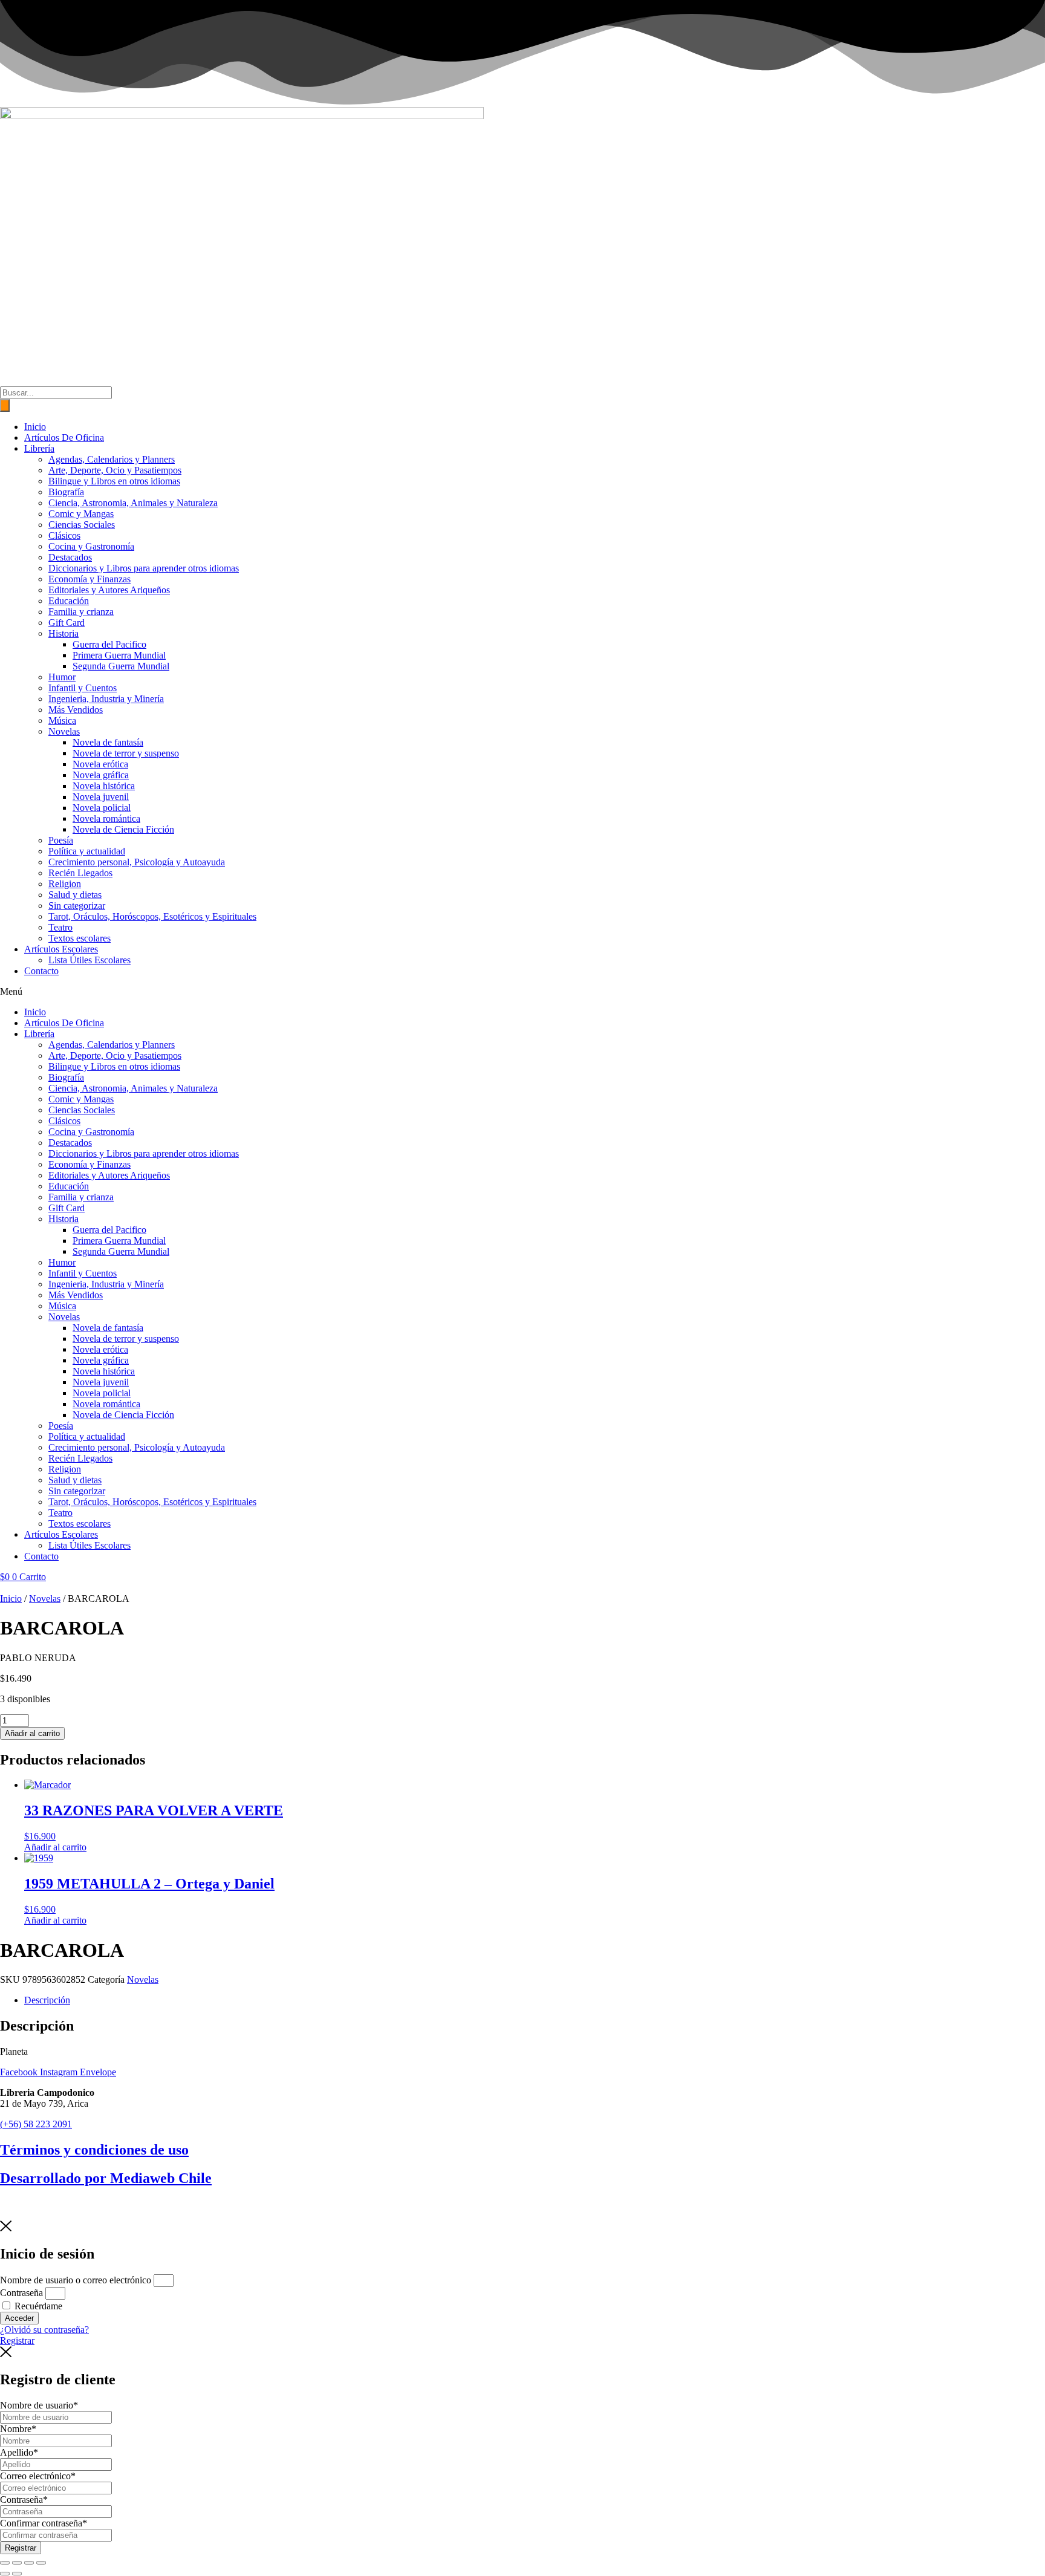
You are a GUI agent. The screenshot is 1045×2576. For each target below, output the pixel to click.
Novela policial (102, 808)
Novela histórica (104, 786)
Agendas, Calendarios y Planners (112, 459)
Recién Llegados (80, 873)
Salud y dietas (75, 895)
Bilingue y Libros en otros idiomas (114, 481)
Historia (63, 633)
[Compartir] (29, 2563)
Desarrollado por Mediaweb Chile (106, 2178)
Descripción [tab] (47, 2000)
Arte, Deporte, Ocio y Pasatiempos (115, 470)
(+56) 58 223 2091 (36, 2124)
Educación (69, 601)
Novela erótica (100, 764)
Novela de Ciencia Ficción (123, 829)
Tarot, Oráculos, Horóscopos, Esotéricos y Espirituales (152, 916)
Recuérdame (37, 2306)
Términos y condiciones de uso (94, 2150)
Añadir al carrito (32, 1733)
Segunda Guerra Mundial (121, 666)
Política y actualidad (87, 851)
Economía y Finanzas (90, 579)
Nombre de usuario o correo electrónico (76, 2280)
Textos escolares (80, 938)
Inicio (35, 427)
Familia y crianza (81, 612)
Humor (62, 677)
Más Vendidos (76, 710)
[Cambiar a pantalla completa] (17, 2563)
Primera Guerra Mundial (119, 655)
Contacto (41, 971)
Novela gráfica (101, 775)
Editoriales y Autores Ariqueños (109, 590)
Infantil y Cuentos (83, 688)
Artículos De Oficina (64, 437)
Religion (65, 884)
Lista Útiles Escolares (90, 960)
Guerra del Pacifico (109, 644)
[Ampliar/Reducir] (5, 2563)
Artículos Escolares (61, 949)
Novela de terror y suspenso (126, 753)
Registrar (21, 2548)
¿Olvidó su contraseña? (44, 2330)
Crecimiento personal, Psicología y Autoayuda (137, 862)
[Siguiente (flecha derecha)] (17, 2574)
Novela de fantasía (108, 742)
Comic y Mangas (81, 514)
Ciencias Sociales (82, 525)
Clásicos (64, 535)
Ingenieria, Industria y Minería (106, 699)
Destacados (70, 557)
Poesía (61, 840)
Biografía (66, 492)
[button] (522, 992)
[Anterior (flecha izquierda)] (5, 2574)
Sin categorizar (77, 906)
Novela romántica (106, 818)
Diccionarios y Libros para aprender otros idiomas (144, 568)
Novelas (64, 731)
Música (62, 720)
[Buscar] (5, 405)
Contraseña (21, 2293)
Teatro (60, 927)
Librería (39, 448)
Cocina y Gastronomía (91, 546)
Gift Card (67, 623)
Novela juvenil (101, 797)
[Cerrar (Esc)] (41, 2563)
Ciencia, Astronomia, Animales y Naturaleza (133, 503)
